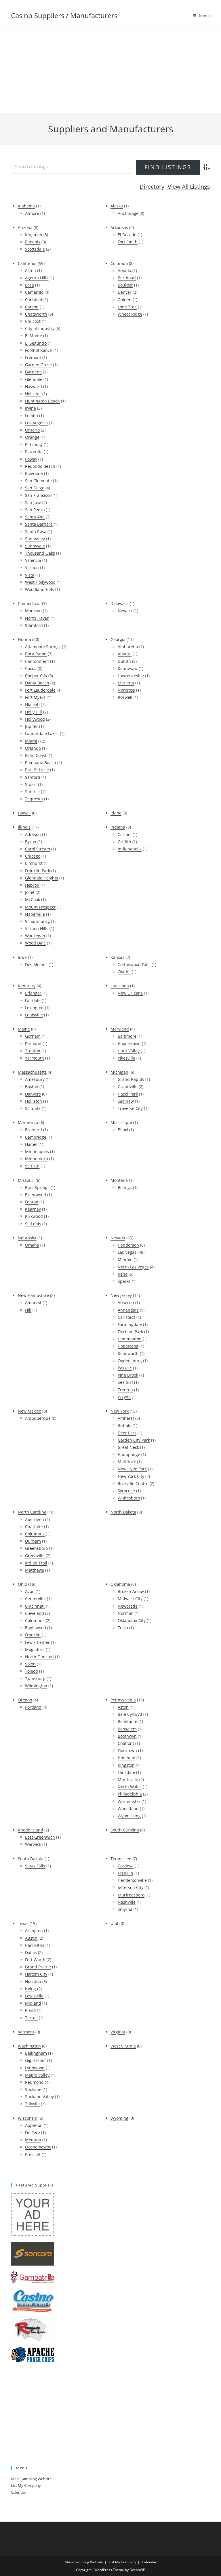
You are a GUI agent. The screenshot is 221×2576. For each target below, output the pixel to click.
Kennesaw (128, 668)
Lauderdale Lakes (42, 733)
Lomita (32, 416)
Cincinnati (35, 1606)
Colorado (119, 263)
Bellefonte (127, 1721)
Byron (31, 842)
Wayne (124, 1397)
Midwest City (130, 1599)
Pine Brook (128, 1375)
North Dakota (123, 1512)
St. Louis (33, 1224)
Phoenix (33, 242)
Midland (33, 2003)
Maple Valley (37, 2075)
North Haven (37, 618)
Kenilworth (128, 1353)
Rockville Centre (133, 1483)
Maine (24, 1029)
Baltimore (127, 1036)
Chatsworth (36, 314)
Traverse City (130, 1108)
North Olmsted (39, 1657)
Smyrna (125, 1909)
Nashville (127, 1902)
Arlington (34, 1931)
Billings (125, 1187)
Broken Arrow (131, 1591)
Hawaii (24, 813)
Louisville (34, 1015)
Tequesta (34, 799)
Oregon (25, 1700)
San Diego (35, 488)
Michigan (119, 1072)
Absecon (126, 1303)
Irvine (31, 408)
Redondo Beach (40, 466)
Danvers (33, 1094)
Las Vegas (127, 1252)
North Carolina (32, 1512)
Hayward (34, 387)
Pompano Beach (41, 763)
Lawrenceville (131, 676)
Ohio (22, 1584)
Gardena (33, 372)
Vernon (32, 567)
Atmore (32, 213)
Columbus (35, 1534)
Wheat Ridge (130, 314)
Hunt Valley (129, 1051)
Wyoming (119, 2118)
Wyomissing (129, 1816)
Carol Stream (38, 849)
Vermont (26, 2032)
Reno (123, 1274)
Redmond (34, 2082)
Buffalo (125, 1425)
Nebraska (27, 1238)
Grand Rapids (131, 1079)
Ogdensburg (130, 1361)
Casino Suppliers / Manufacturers (64, 15)
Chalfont (126, 1743)
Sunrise (32, 792)
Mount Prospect (40, 907)
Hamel (31, 1144)
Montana (119, 1180)
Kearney (33, 1209)
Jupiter (32, 726)
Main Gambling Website (31, 2479)
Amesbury (35, 1079)
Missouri (26, 1180)
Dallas (31, 1952)
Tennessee (121, 1859)
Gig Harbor (36, 2060)
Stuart (31, 784)
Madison (33, 611)
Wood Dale (35, 943)
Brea (29, 285)
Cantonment (37, 661)
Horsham (126, 1758)
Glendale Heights (42, 878)
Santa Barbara (39, 524)
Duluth (124, 661)
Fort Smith (128, 242)
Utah (115, 1923)
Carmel (125, 834)
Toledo (32, 1671)
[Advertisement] (110, 70)
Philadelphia (130, 1794)
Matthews (35, 1570)
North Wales (130, 1787)
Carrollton (35, 1945)
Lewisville (34, 1996)
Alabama (26, 206)
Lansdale (126, 1772)
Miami (31, 741)
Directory (152, 187)
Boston (32, 1086)
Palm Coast (36, 755)
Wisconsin (28, 2118)
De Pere (33, 2133)
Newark (125, 611)
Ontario (32, 430)
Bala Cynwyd (130, 1714)
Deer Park (127, 1433)
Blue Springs (37, 1187)
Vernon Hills (37, 929)
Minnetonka (37, 1159)
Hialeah (32, 705)
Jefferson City (130, 1887)
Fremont (33, 357)
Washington (29, 2046)
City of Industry (40, 328)
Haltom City (36, 1974)
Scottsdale (35, 249)
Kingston (126, 1765)
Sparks (124, 1281)
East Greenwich (40, 1837)
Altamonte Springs (43, 647)
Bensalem (127, 1729)
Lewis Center (37, 1642)
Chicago (33, 856)
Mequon (33, 2140)
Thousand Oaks (40, 553)
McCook (33, 899)
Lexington (34, 1008)
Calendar (19, 2492)
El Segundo (36, 343)
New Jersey (121, 1295)
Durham (33, 1541)
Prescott (33, 2154)
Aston (123, 1707)
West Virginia (123, 2046)
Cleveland (35, 1613)
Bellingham (36, 2053)
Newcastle (128, 1606)
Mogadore (35, 1649)
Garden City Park (134, 1440)
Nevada (118, 1238)
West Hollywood (40, 582)
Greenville (35, 1556)
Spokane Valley (39, 2097)
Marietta (126, 683)
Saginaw (126, 1101)
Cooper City (36, 676)
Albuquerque (38, 1418)
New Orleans (130, 993)
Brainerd (34, 1130)
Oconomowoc (38, 2147)
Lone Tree (127, 307)
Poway (31, 459)
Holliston (34, 1101)
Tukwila (32, 2104)
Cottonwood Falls (134, 964)
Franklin (33, 1635)
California (27, 263)
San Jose (33, 502)
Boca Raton (36, 654)
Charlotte (34, 1527)
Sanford (33, 777)
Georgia (118, 639)
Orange (32, 437)
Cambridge (36, 1137)
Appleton (34, 2125)
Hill (28, 1310)
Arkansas (119, 227)
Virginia (118, 2032)
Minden (125, 1259)
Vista (30, 575)
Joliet (30, 892)
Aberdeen (35, 1519)
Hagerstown (129, 1044)
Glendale (34, 379)
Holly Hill (34, 712)
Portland (33, 1044)
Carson (32, 307)
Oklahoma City (132, 1620)
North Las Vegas (133, 1267)
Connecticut (29, 603)
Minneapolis (37, 1151)
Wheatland (128, 1809)
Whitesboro (129, 1498)
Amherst (33, 1303)
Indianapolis (130, 849)
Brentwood (36, 1195)
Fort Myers (35, 697)
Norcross (126, 690)
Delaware (120, 603)
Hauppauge (129, 1454)
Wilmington (36, 1686)
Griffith (124, 842)
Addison (33, 834)
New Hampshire (33, 1295)
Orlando (33, 748)
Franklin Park (38, 871)
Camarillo (34, 292)
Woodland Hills (40, 589)
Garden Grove (38, 365)
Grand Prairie (38, 1967)
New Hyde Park (132, 1469)
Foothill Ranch (39, 350)
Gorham (33, 1036)
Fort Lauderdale (40, 690)
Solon (30, 1664)
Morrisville (128, 1780)
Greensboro (36, 1548)
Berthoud (127, 278)
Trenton (33, 1051)
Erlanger (33, 993)
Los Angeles (36, 423)
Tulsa (123, 1628)
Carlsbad (34, 300)
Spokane (33, 2089)
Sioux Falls (35, 1866)
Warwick (33, 1844)
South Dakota (31, 1859)
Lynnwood (35, 2068)
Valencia (33, 560)
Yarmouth (35, 1058)
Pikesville (126, 1058)
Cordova (126, 1866)
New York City (131, 1476)
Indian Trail (36, 1563)
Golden (125, 300)
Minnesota (28, 1122)
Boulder (125, 285)
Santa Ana (35, 517)
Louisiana (120, 986)
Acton (31, 271)
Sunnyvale (35, 546)
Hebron (32, 885)
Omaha (32, 1245)
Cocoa (31, 668)
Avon (30, 1591)
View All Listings (189, 187)
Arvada (124, 271)
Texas (23, 1923)
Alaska (117, 206)
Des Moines (36, 964)
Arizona (25, 227)
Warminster (129, 1801)
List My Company (26, 2485)
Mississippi (121, 1122)
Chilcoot (33, 321)
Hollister (33, 394)
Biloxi (123, 1130)
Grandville (128, 1086)
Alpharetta (128, 647)
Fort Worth (35, 1960)
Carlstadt (126, 1317)
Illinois (24, 827)
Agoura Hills (37, 278)
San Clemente (38, 481)
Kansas (117, 957)
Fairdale (33, 1000)
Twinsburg (35, 1679)
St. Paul (32, 1166)
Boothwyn (127, 1736)
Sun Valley (35, 539)
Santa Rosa (36, 532)
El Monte (34, 336)
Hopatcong (128, 1346)
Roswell (125, 697)
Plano (30, 2010)
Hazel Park (128, 1094)
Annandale (128, 1310)
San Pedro (35, 510)
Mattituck (127, 1462)
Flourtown (127, 1750)
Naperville (35, 914)
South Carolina (125, 1830)
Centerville (35, 1599)
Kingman (34, 235)
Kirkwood (34, 1216)
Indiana (118, 827)
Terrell (31, 2018)
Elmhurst (34, 863)
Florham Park (130, 1332)
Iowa (22, 957)
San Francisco (38, 495)
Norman (126, 1613)
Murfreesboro (131, 1895)
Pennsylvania (123, 1700)
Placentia (34, 452)
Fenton (32, 1202)
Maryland (120, 1029)
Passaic (125, 1368)
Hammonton (130, 1339)
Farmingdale (130, 1324)
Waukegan (35, 936)
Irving (31, 1989)
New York (120, 1411)
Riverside (34, 473)
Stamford (34, 625)
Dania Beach (37, 683)
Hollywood (35, 719)
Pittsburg (34, 444)
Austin (31, 1938)
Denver (125, 292)
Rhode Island (31, 1830)
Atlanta (125, 654)
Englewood (36, 1628)
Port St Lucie (37, 770)
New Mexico (29, 1411)
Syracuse (126, 1491)
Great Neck (128, 1447)
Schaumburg (37, 921)
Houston (33, 1981)
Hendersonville (132, 1880)
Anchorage (128, 213)
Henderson (128, 1245)
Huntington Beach (42, 401)
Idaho (116, 813)
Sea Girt (125, 1382)
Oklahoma (120, 1584)
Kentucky (27, 986)
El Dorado (127, 235)
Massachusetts (32, 1072)
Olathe (124, 972)
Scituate (33, 1108)
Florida (24, 639)
